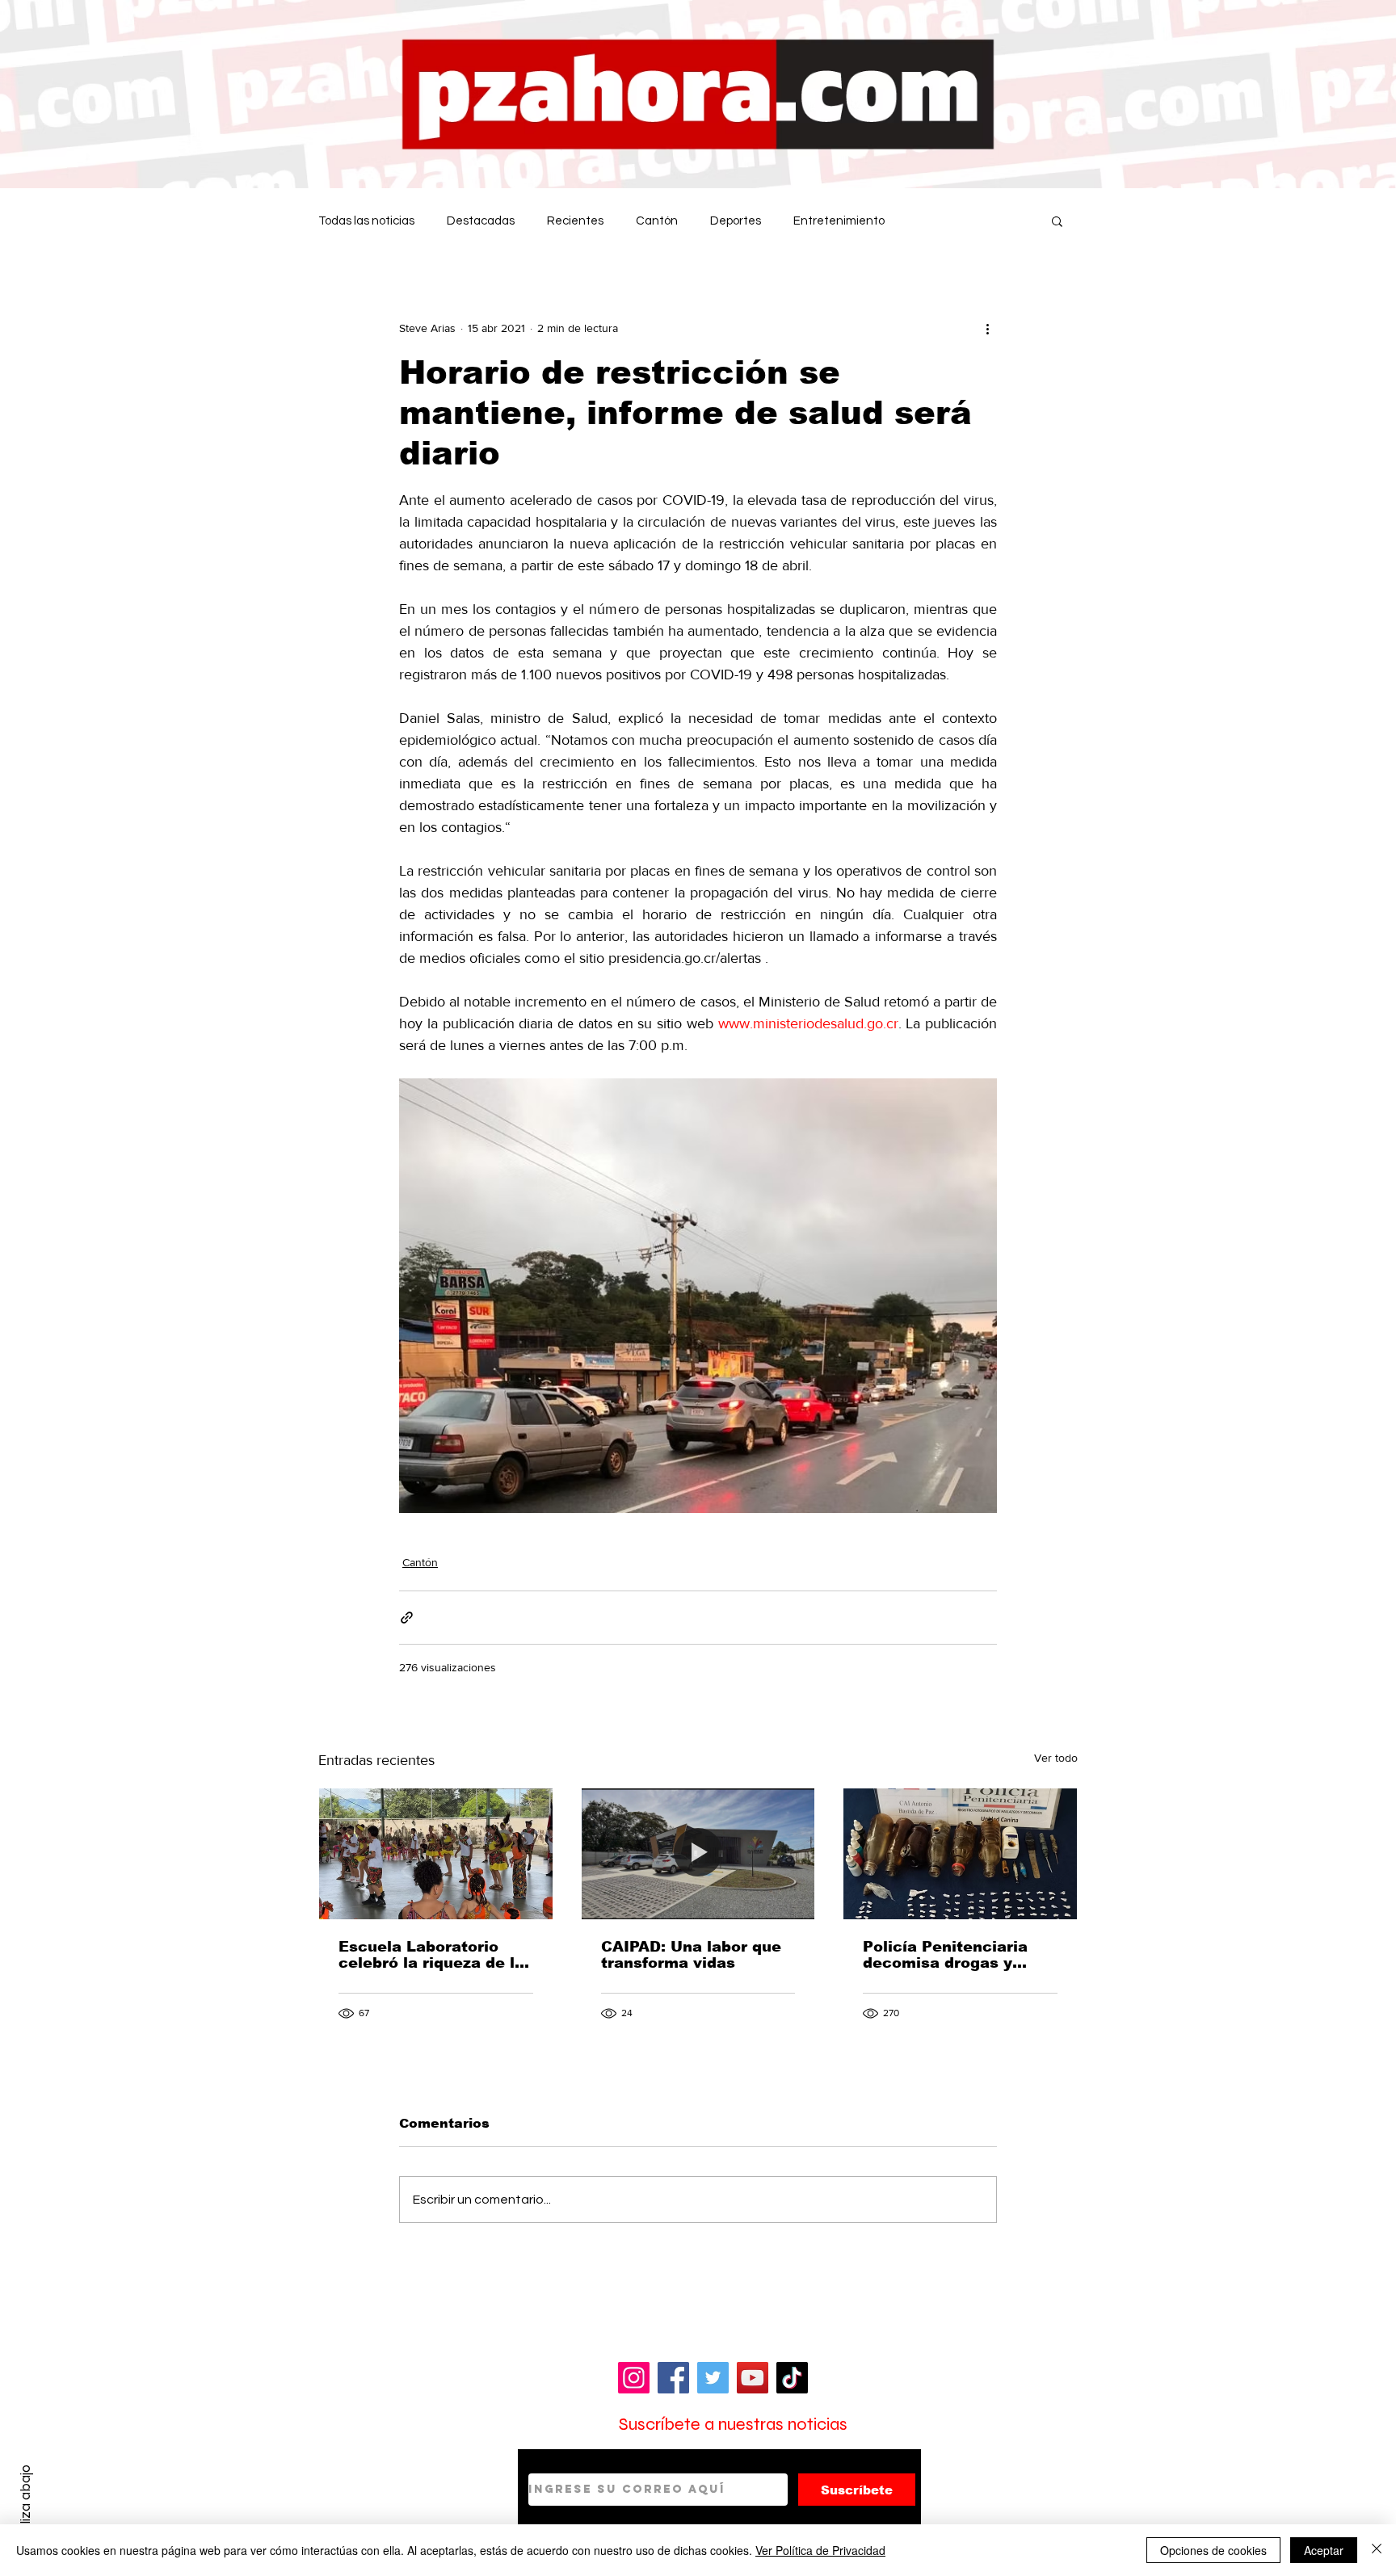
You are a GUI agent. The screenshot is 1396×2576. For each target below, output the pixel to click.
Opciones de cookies (1213, 2550)
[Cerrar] (1377, 2550)
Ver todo (1056, 1758)
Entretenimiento (839, 221)
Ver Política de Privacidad (820, 2550)
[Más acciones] (987, 328)
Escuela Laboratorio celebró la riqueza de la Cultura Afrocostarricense (431, 1955)
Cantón (657, 221)
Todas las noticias (366, 221)
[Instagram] (634, 2378)
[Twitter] (713, 2378)
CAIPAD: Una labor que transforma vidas (691, 1955)
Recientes (575, 221)
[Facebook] (673, 2378)
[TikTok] (792, 2378)
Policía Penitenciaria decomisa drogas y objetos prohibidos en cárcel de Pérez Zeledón (959, 1955)
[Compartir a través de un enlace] (407, 1618)
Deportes (736, 221)
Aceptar (1324, 2550)
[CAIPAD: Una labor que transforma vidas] (698, 1854)
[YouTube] (753, 2378)
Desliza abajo (25, 2506)
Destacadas (481, 221)
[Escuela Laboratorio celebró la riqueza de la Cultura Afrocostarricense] (436, 1854)
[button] (1057, 221)
